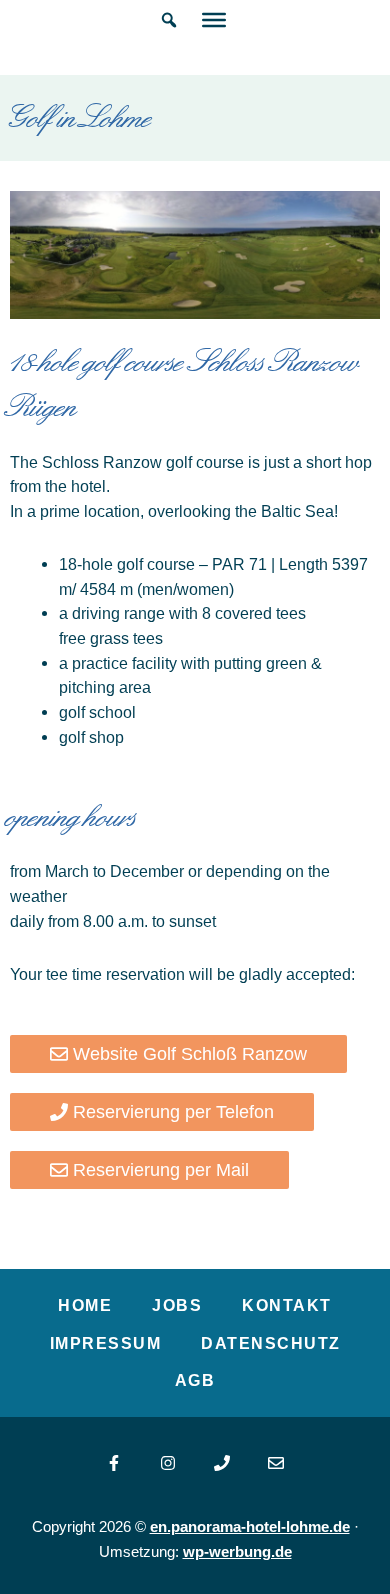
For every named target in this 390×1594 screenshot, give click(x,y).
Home (85, 1305)
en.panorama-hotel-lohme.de (250, 1526)
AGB (195, 1380)
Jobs (177, 1305)
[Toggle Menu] (214, 20)
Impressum (106, 1343)
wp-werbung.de (237, 1551)
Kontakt (287, 1305)
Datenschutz (271, 1343)
